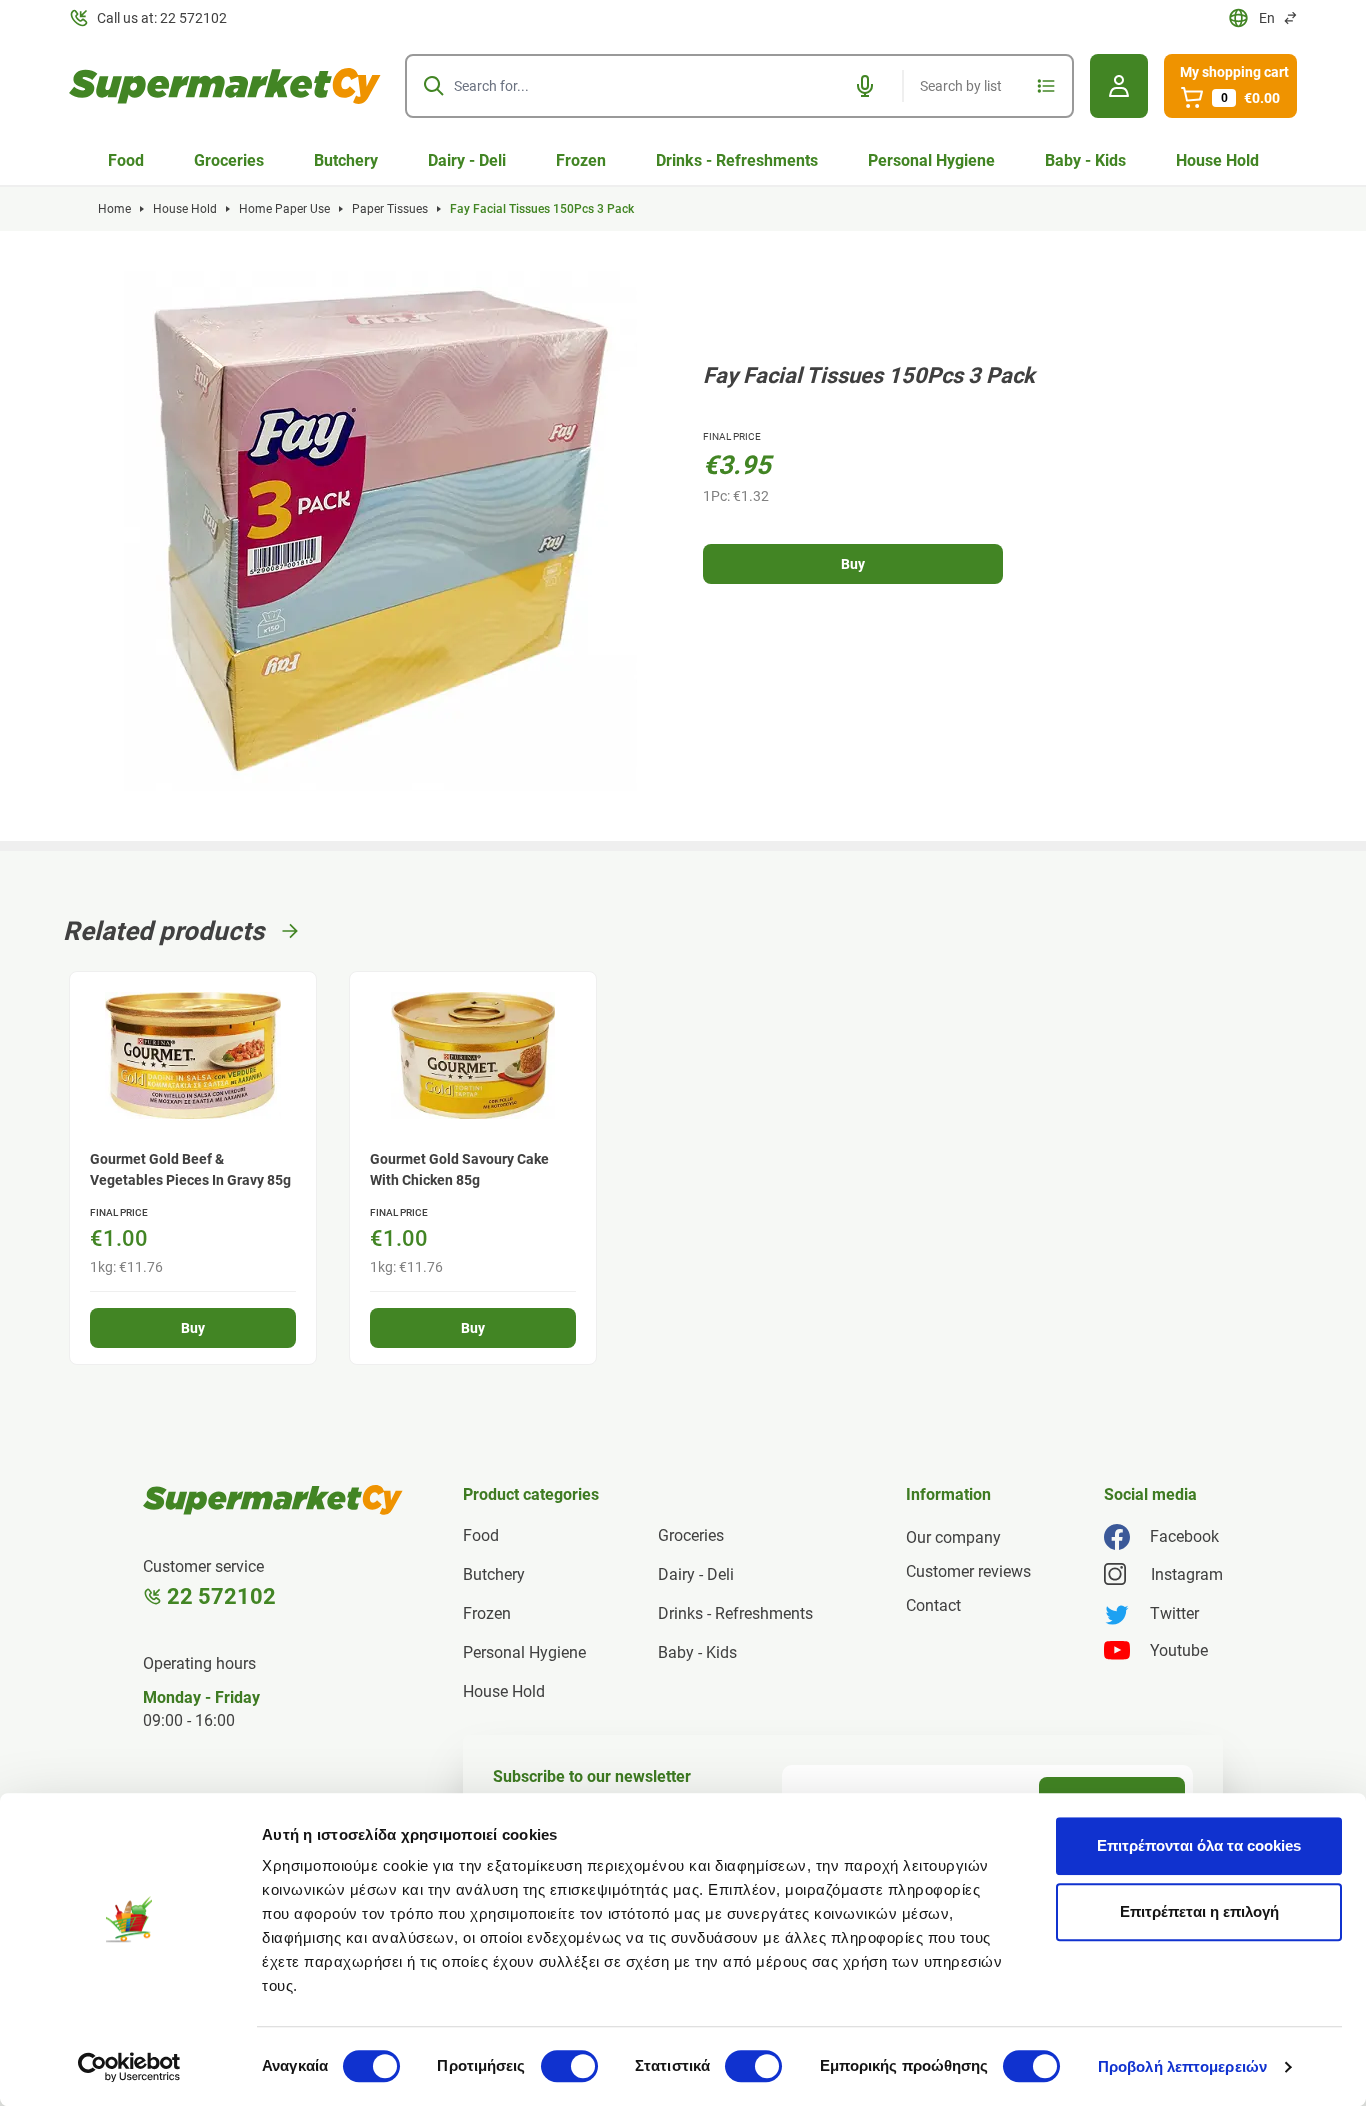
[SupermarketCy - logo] (273, 1500)
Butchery (346, 160)
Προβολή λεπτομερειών (1182, 2066)
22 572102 (221, 1596)
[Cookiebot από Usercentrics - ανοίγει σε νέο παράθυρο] (129, 2067)
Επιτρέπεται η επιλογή (1199, 1911)
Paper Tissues (390, 209)
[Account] (1119, 86)
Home (114, 209)
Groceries (229, 160)
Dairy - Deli (467, 160)
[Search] (434, 86)
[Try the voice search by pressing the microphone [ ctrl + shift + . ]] (865, 86)
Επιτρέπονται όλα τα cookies (1199, 1845)
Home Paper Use (284, 209)
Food (126, 160)
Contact (933, 1605)
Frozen (581, 160)
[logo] (225, 86)
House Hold (1217, 160)
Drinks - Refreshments (737, 160)
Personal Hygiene (931, 160)
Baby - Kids (1085, 160)
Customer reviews (968, 1571)
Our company (953, 1537)
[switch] (569, 2066)
